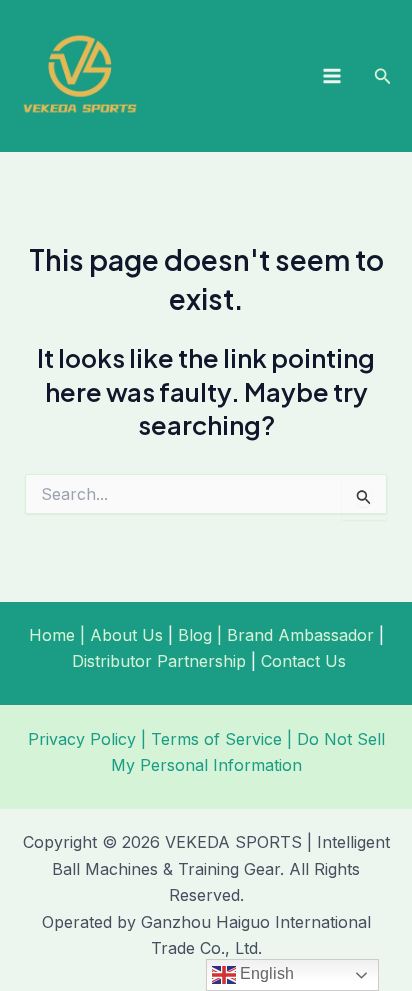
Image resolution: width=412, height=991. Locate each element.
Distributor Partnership (159, 661)
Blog (195, 635)
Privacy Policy (82, 739)
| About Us (119, 635)
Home (52, 635)
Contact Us (303, 661)
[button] (383, 76)
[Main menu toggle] (332, 76)
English (265, 973)
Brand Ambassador (300, 635)
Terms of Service (216, 739)
